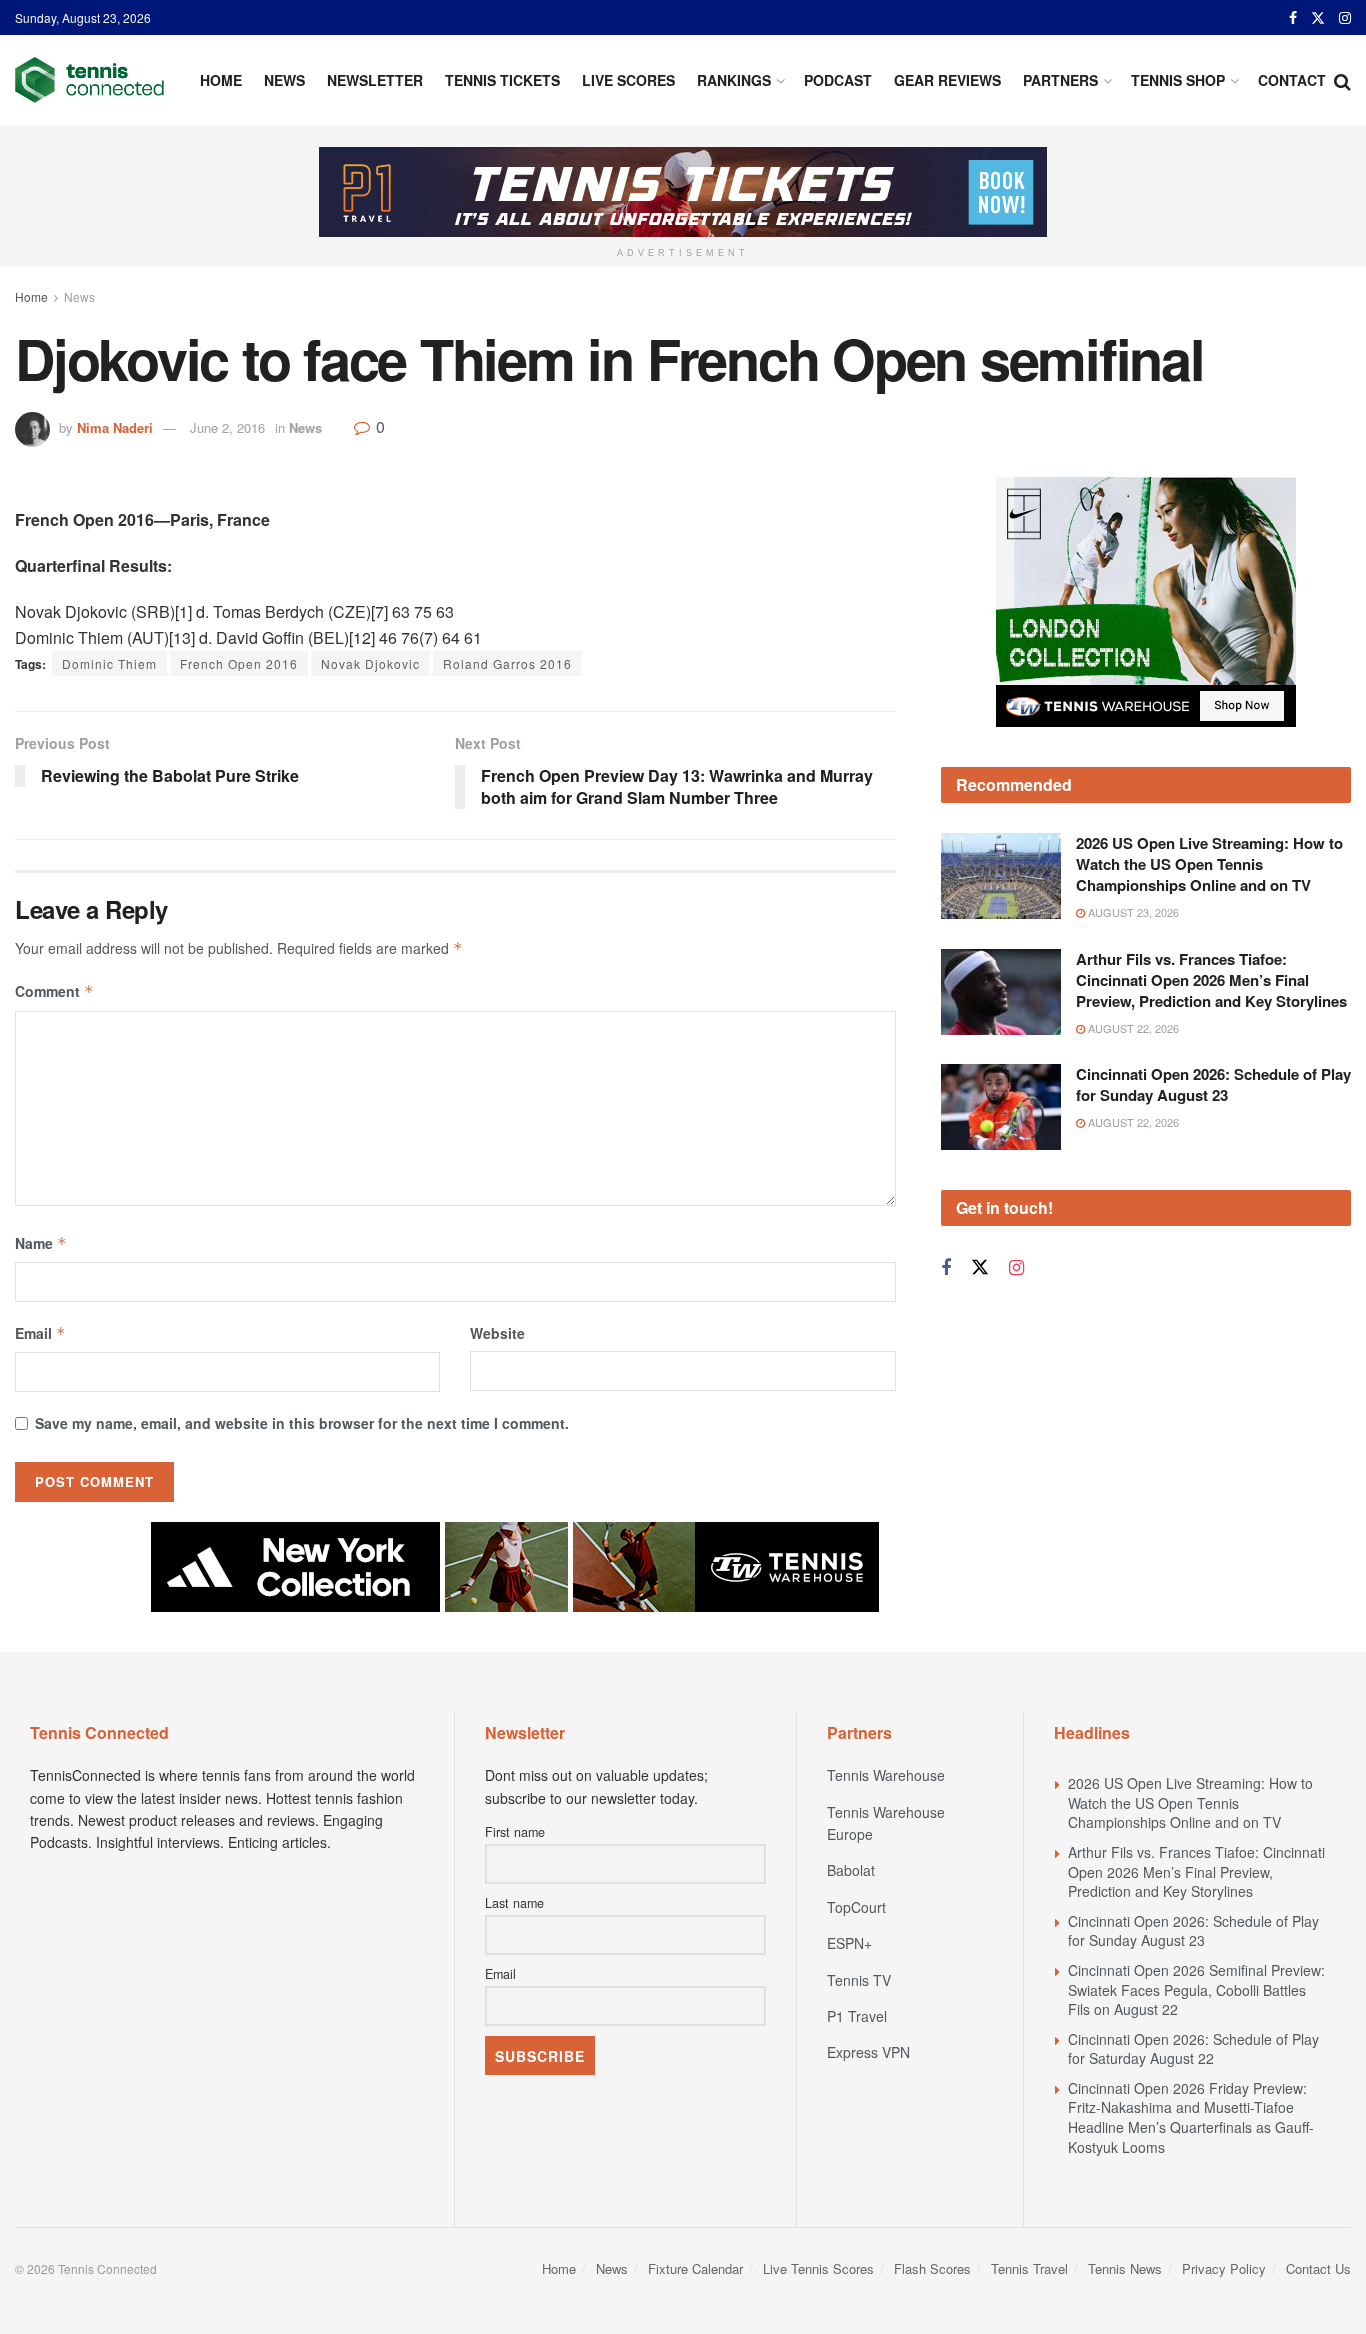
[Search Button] (1342, 80)
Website (497, 1333)
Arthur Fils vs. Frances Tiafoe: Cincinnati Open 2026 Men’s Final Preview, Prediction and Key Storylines (1211, 980)
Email (40, 1333)
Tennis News (1125, 2268)
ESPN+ (849, 1943)
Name (41, 1243)
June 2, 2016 (227, 427)
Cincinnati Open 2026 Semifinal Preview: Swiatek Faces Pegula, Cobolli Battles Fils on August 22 (1196, 1989)
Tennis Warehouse (886, 1775)
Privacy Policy (1224, 2268)
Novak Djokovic (370, 663)
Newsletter (375, 80)
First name (515, 1832)
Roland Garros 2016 (507, 663)
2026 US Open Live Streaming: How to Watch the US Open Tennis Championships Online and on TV (1209, 864)
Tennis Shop (1178, 80)
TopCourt (856, 1907)
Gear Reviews (947, 80)
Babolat (851, 1870)
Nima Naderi (115, 427)
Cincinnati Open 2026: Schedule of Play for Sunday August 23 (1213, 1084)
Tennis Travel (1029, 2268)
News (284, 80)
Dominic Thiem (109, 663)
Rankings (734, 80)
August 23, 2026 (1132, 912)
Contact (1292, 80)
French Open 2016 (239, 663)
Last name (514, 1903)
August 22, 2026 (1132, 1028)
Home (221, 80)
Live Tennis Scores (818, 2268)
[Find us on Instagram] (1345, 18)
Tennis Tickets (502, 80)
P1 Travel (857, 2016)
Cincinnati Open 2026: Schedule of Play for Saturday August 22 (1193, 2049)
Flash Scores (932, 2268)
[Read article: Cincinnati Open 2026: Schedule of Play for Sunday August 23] (1001, 1107)
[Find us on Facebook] (1293, 18)
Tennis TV (859, 1980)
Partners (1060, 80)
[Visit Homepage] (89, 80)
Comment (54, 991)
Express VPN (868, 2052)
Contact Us (1318, 2268)
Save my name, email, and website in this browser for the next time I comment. (302, 1423)
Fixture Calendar (695, 2268)
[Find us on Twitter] (1318, 18)
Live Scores (628, 80)
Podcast (838, 80)
